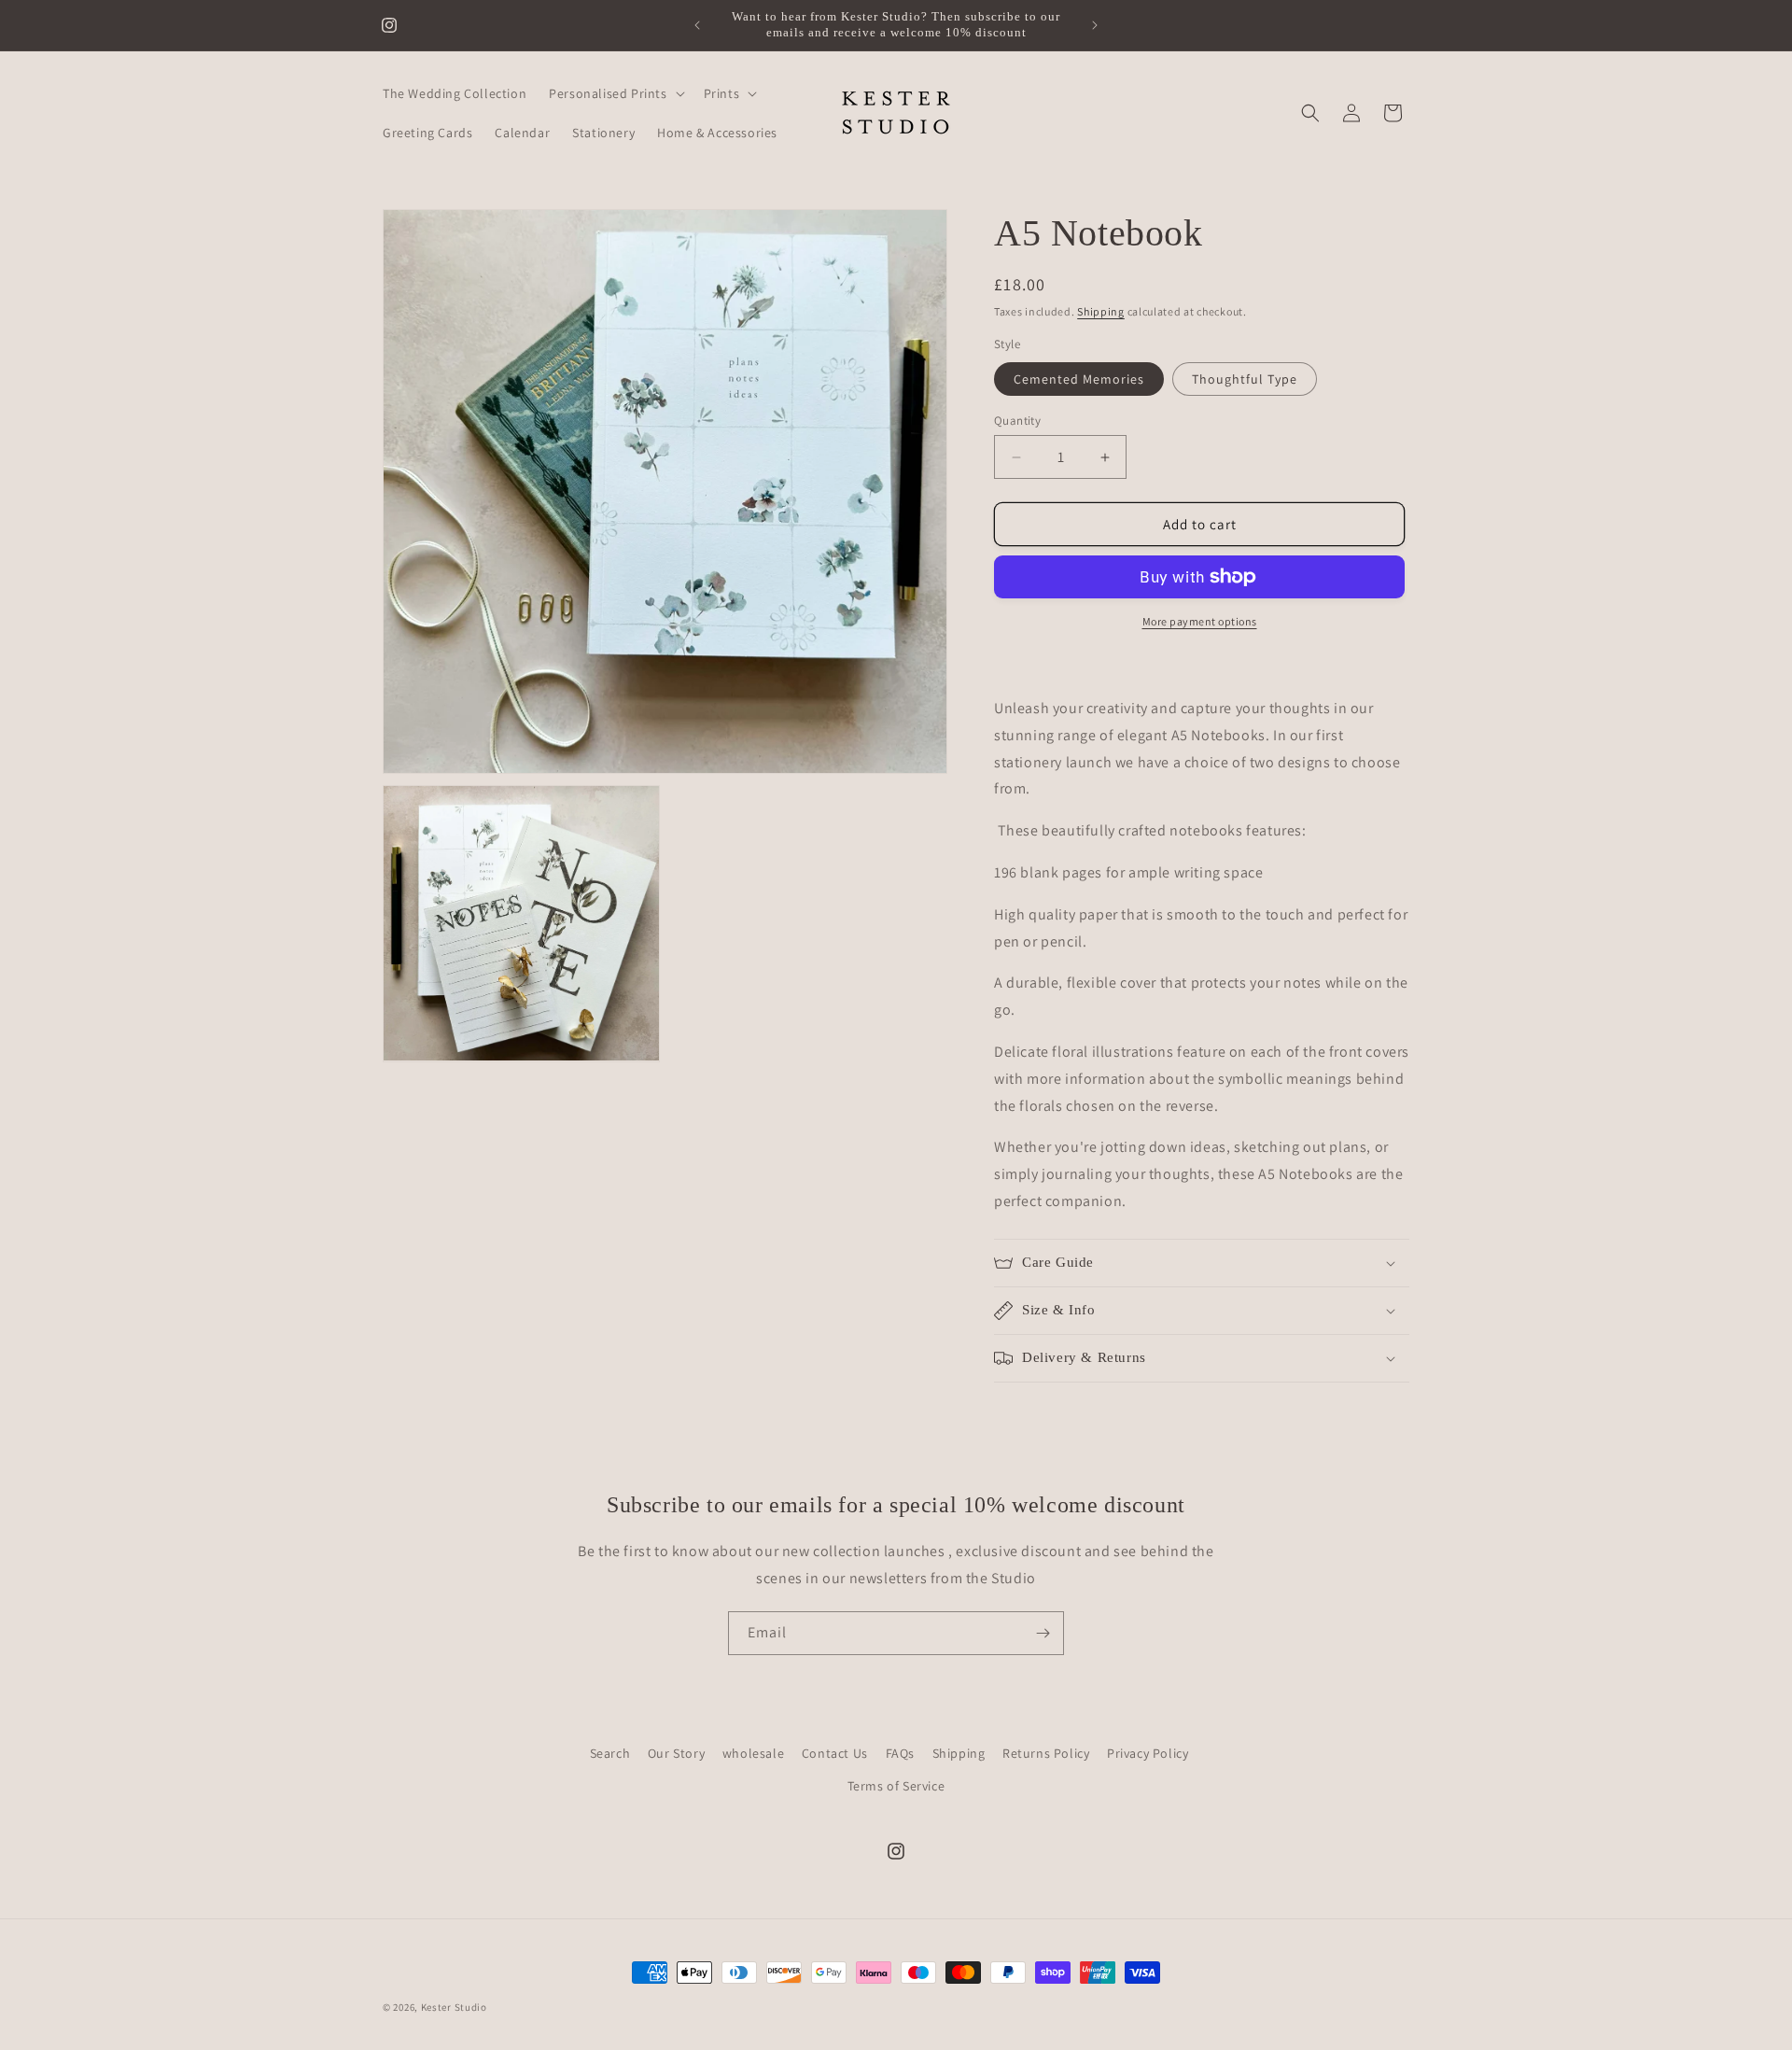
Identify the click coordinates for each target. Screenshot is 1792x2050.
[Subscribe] (1043, 1633)
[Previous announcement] (697, 25)
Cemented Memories (1079, 379)
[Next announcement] (1095, 25)
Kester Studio (454, 2007)
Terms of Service (896, 1786)
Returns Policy (1046, 1753)
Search (610, 1753)
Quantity (1017, 421)
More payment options (1200, 621)
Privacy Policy (1148, 1753)
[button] (615, 93)
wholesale (753, 1753)
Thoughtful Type (1245, 379)
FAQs (900, 1753)
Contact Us (835, 1753)
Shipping (1101, 311)
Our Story (676, 1753)
